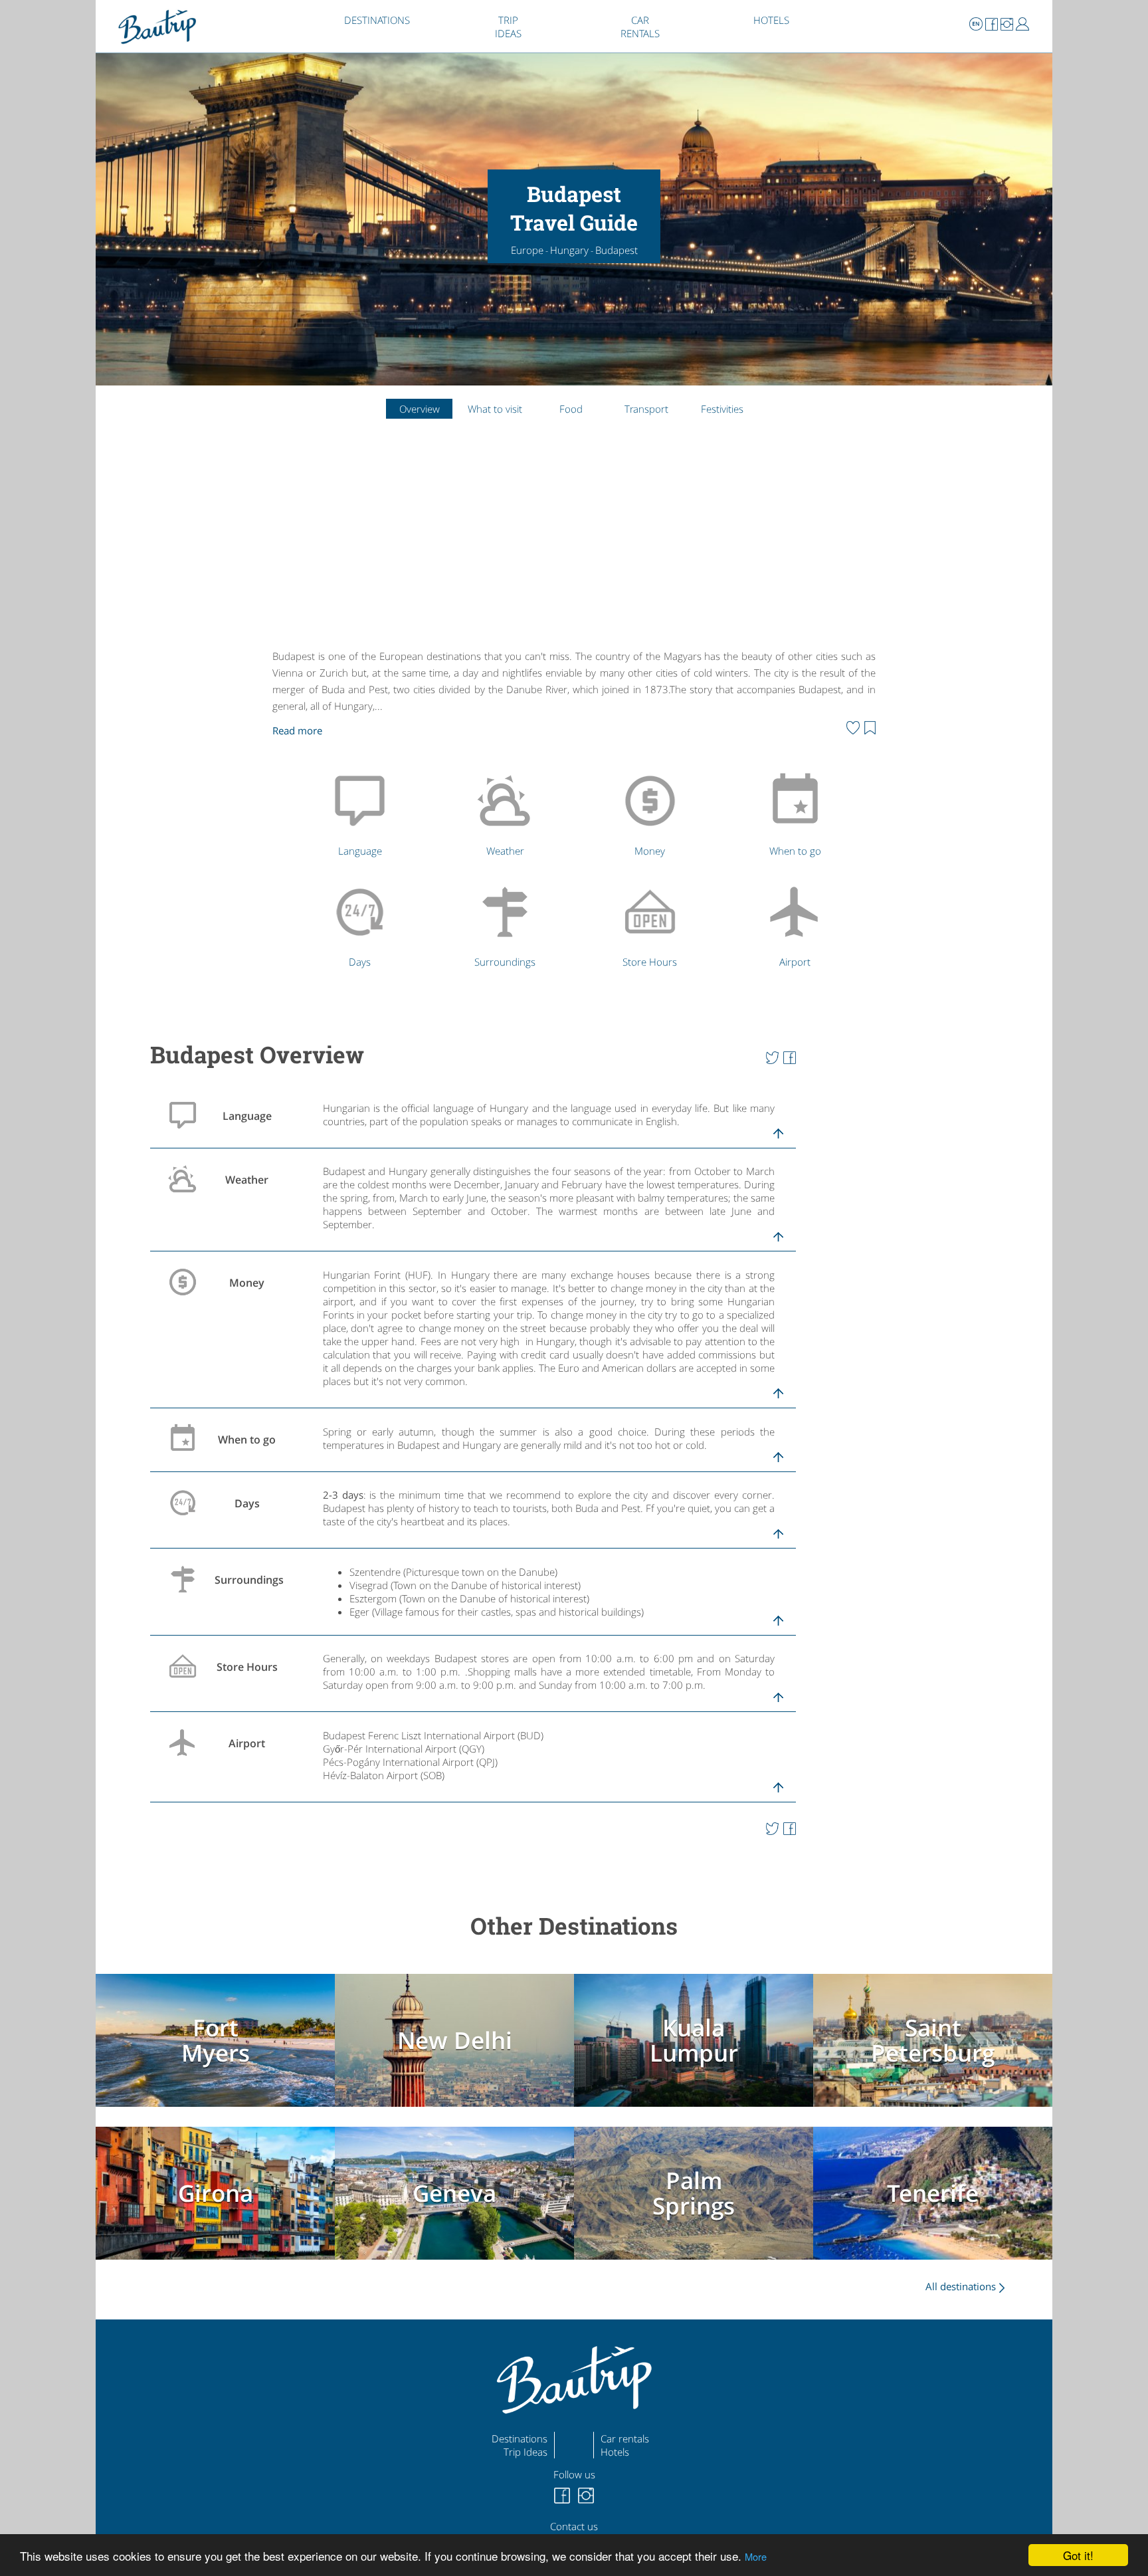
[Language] (363, 827)
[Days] (363, 938)
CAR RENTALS (640, 27)
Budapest (617, 250)
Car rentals (625, 2438)
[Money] (653, 827)
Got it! (1078, 2555)
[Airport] (798, 938)
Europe (527, 250)
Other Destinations (574, 1926)
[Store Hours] (653, 938)
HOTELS (771, 20)
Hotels (615, 2452)
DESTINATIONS (377, 20)
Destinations (520, 2438)
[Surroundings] (508, 938)
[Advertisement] (574, 545)
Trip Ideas (526, 2452)
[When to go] (798, 827)
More (756, 2556)
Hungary (569, 250)
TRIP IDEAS (508, 27)
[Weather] (508, 827)
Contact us (574, 2526)
